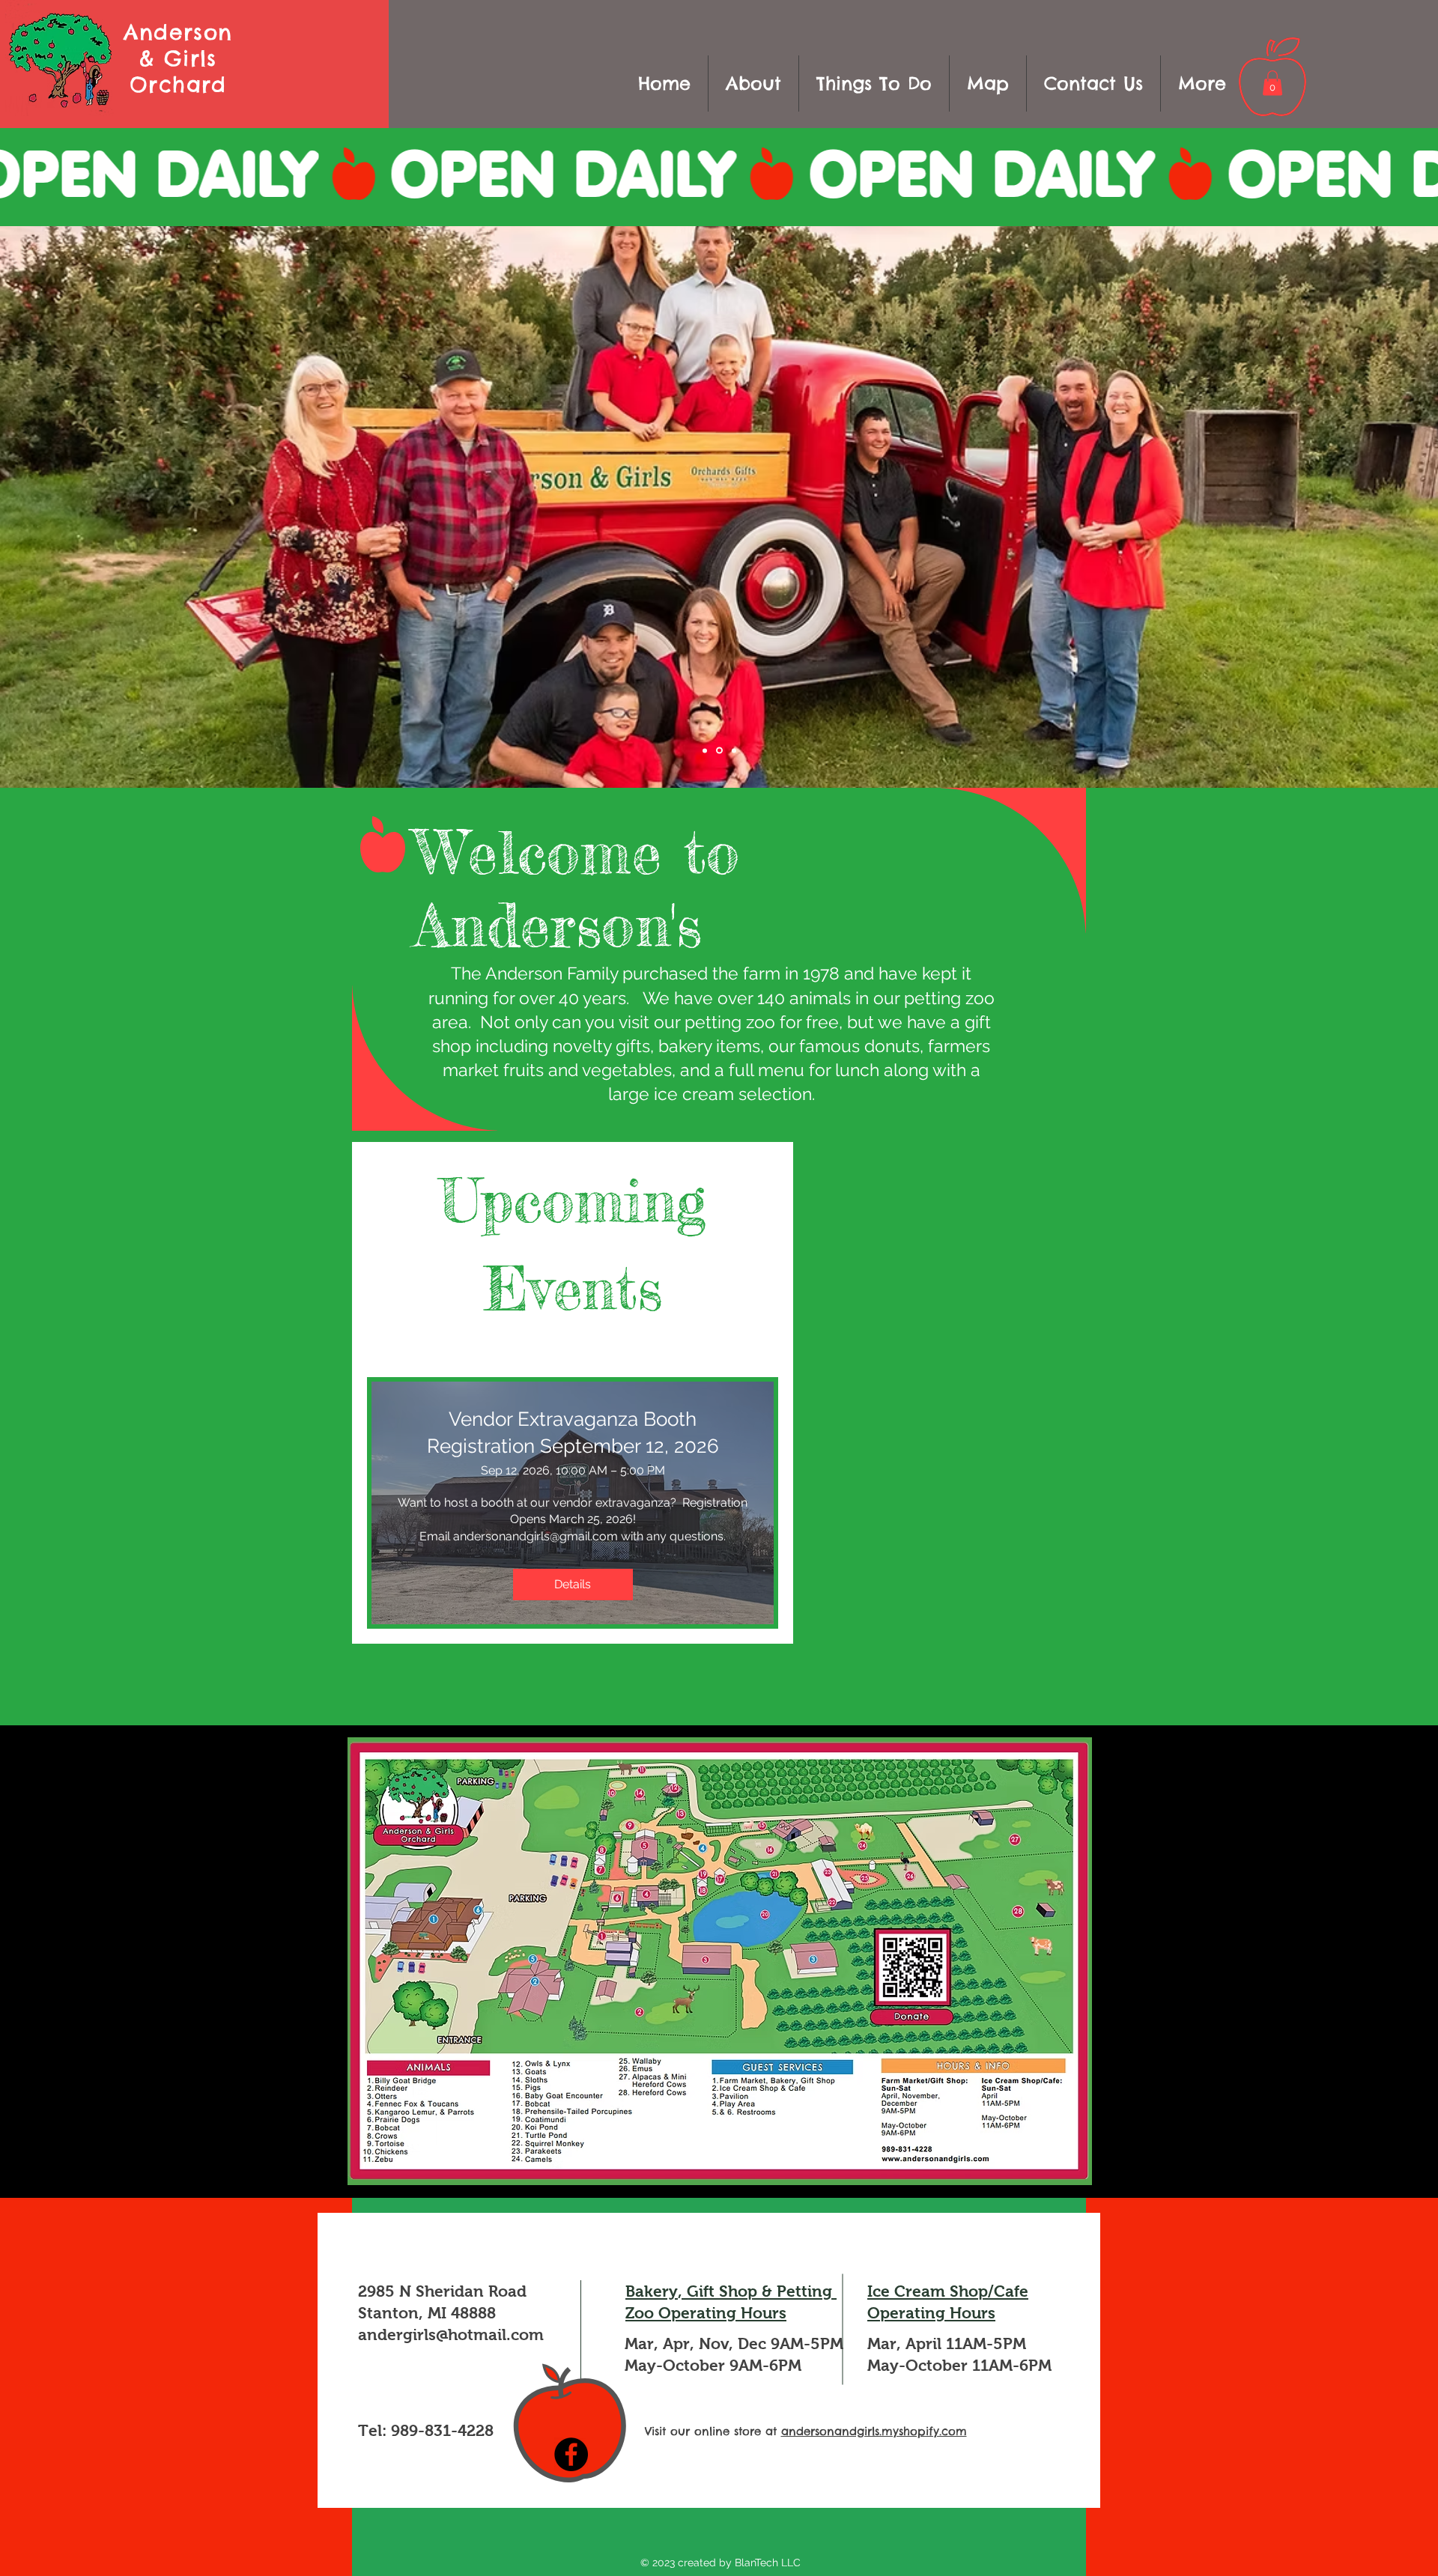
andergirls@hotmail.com (451, 2334)
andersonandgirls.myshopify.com (874, 2431)
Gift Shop (722, 2291)
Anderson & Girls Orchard (178, 58)
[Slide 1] (719, 751)
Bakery (652, 2291)
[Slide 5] (734, 750)
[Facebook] (571, 2454)
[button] (874, 83)
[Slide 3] (705, 750)
